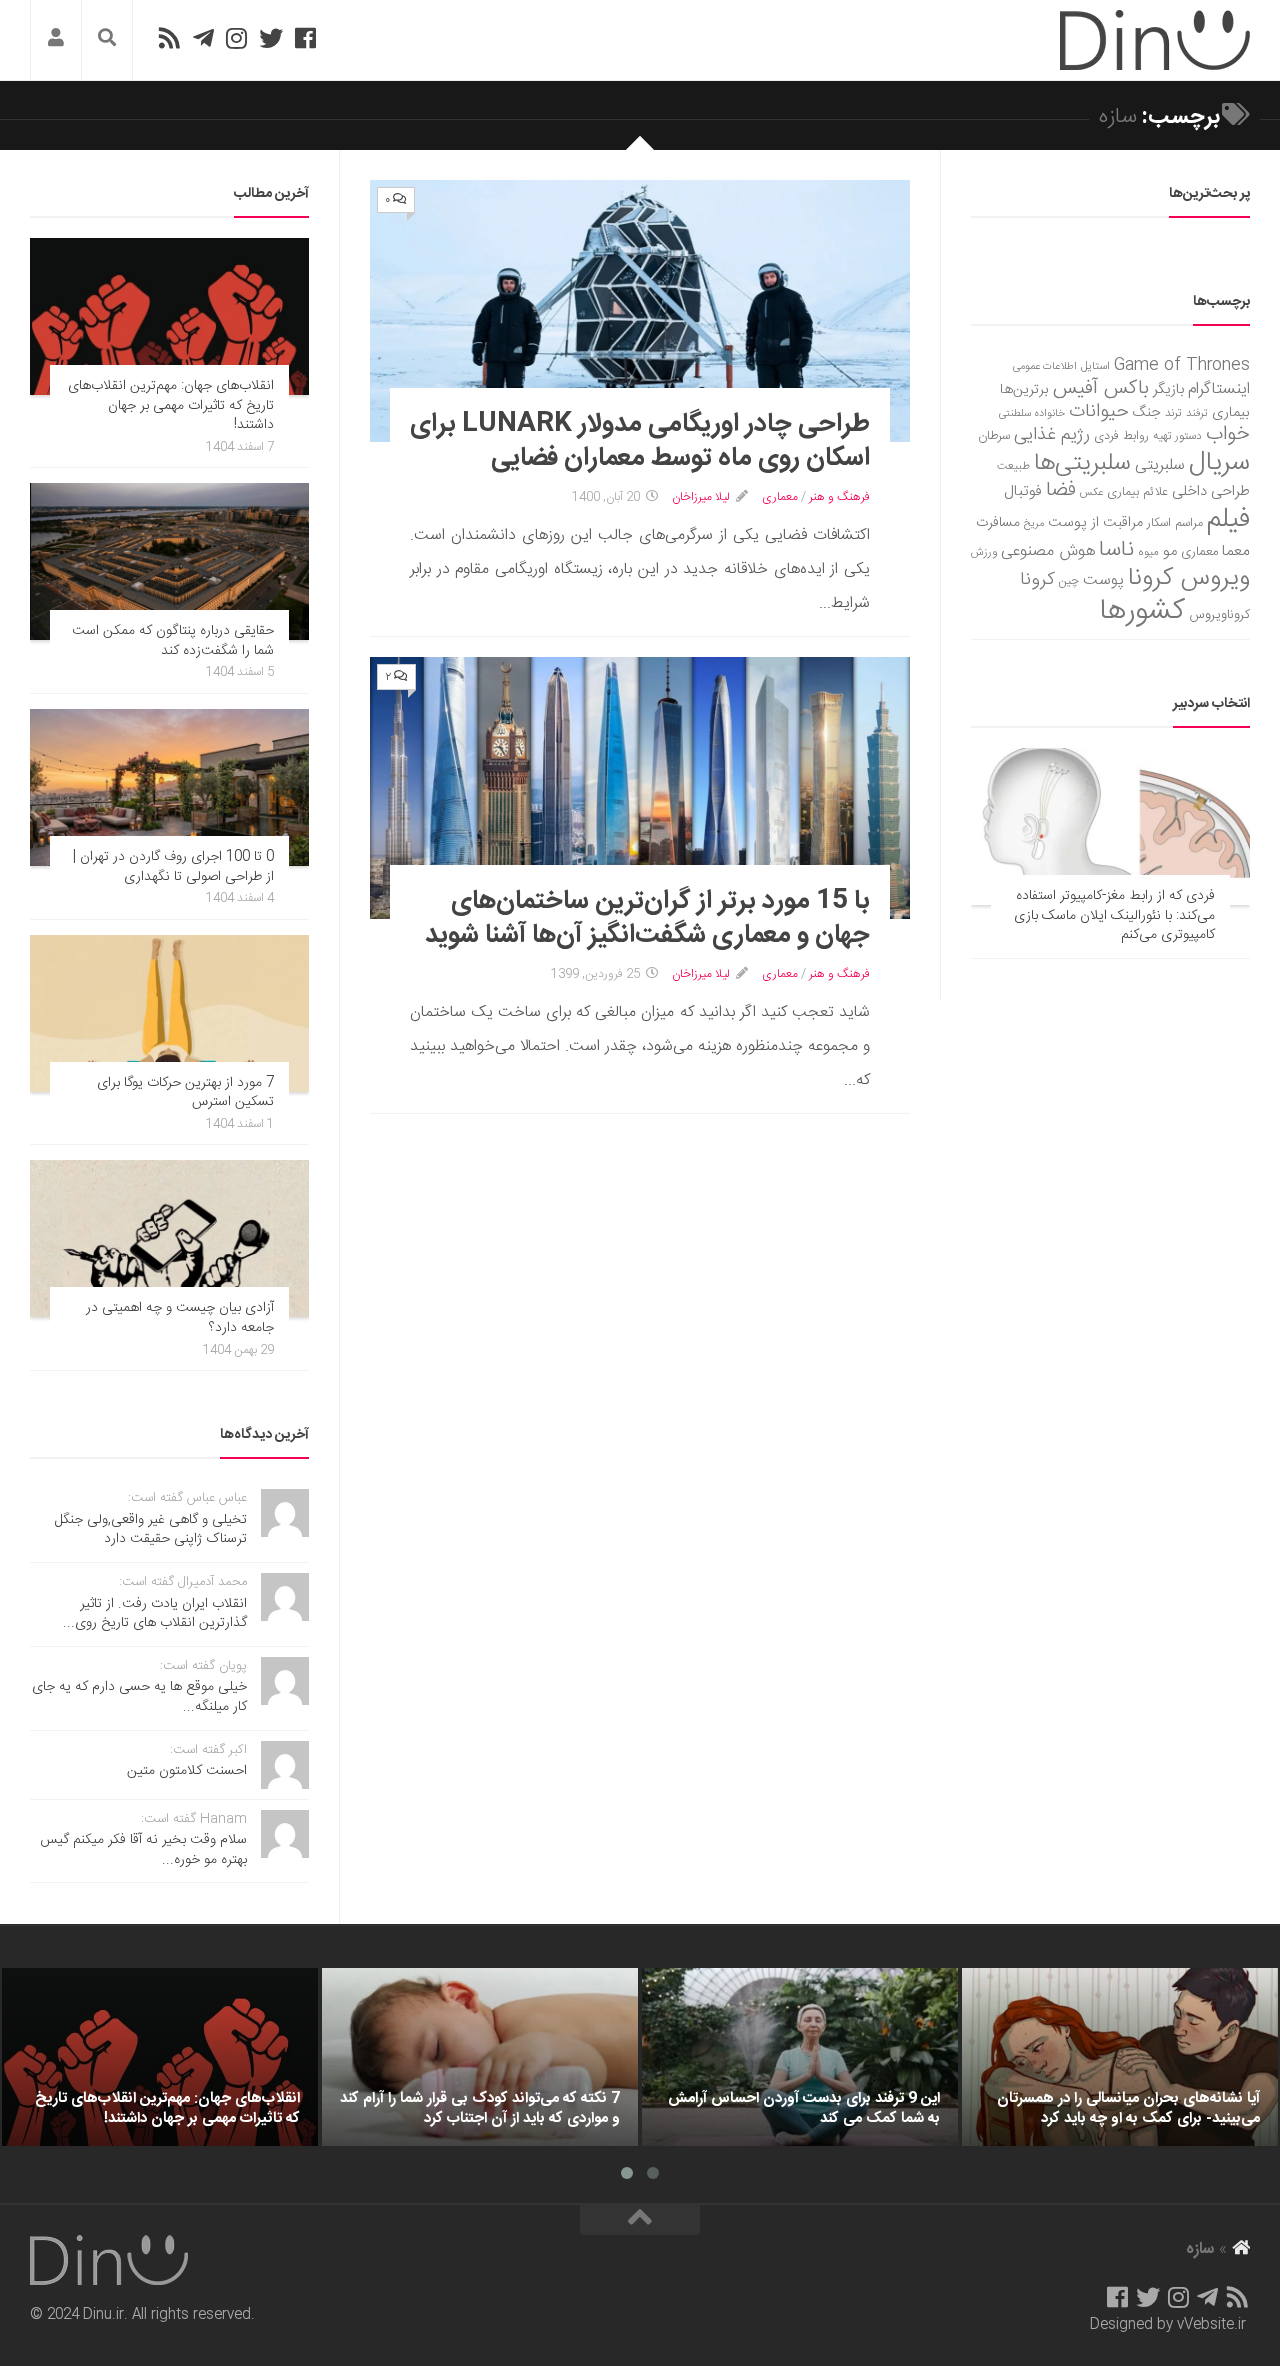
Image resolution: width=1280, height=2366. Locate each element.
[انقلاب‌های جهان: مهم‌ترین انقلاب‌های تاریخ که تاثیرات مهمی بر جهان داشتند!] (169, 316)
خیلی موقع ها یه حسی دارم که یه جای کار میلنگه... (139, 1697)
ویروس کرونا (1189, 578)
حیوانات (1099, 411)
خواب (1228, 434)
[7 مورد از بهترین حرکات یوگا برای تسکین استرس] (169, 1013)
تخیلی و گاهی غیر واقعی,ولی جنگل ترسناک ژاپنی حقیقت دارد (151, 1530)
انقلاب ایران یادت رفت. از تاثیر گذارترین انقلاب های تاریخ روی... (155, 1614)
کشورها (1142, 611)
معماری (780, 497)
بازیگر (1168, 389)
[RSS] (169, 38)
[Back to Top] (640, 2220)
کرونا (1037, 580)
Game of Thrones (1182, 365)
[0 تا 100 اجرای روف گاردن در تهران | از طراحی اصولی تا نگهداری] (169, 787)
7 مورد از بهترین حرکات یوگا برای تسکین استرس (185, 1093)
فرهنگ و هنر (839, 497)
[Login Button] (56, 40)
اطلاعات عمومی (1045, 366)
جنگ (1147, 413)
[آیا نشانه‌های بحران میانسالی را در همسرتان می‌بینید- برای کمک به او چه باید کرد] (1120, 2057)
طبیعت (1013, 466)
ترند (1173, 413)
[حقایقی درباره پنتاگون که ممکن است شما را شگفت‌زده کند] (169, 561)
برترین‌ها (1024, 390)
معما (1236, 552)
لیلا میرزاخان (701, 497)
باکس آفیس (1101, 388)
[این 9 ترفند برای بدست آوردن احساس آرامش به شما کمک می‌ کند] (800, 2057)
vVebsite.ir (1211, 2325)
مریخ (1034, 523)
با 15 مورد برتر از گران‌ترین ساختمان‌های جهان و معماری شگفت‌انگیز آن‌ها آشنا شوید (647, 918)
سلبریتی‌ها (1082, 464)
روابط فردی (1121, 436)
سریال (1219, 463)
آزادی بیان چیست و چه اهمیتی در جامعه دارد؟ (180, 1318)
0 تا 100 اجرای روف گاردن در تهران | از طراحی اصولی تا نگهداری (173, 867)
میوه (1148, 552)
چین (1069, 581)
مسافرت (998, 523)
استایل (1095, 366)
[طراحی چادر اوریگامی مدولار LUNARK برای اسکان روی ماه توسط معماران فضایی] (640, 311)
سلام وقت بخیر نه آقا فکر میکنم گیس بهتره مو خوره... (143, 1850)
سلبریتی (1160, 465)
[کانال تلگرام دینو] (203, 38)
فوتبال (1023, 491)
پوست (1103, 581)
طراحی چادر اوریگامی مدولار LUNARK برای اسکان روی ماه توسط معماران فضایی (640, 441)
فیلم (1228, 520)
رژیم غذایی (1052, 435)
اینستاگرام (1219, 389)
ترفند (1197, 413)
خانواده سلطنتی (1032, 413)
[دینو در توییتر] (271, 38)
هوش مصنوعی (1048, 551)
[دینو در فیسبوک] (305, 38)
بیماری (1231, 413)
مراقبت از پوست (1095, 523)
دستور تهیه (1177, 436)
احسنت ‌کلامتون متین (187, 1771)
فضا (1061, 490)
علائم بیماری (1137, 492)
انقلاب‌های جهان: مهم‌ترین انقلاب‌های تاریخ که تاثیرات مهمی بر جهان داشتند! (171, 405)
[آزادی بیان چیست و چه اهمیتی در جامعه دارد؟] (169, 1238)
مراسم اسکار (1175, 523)
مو (1170, 551)
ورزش (984, 552)
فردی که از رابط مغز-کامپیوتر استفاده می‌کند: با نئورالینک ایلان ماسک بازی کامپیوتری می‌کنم (1114, 915)
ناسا (1116, 550)
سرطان (994, 436)
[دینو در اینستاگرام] (236, 38)
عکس (1091, 492)
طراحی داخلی (1211, 491)
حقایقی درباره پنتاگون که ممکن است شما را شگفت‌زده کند (173, 641)
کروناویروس (1219, 615)
